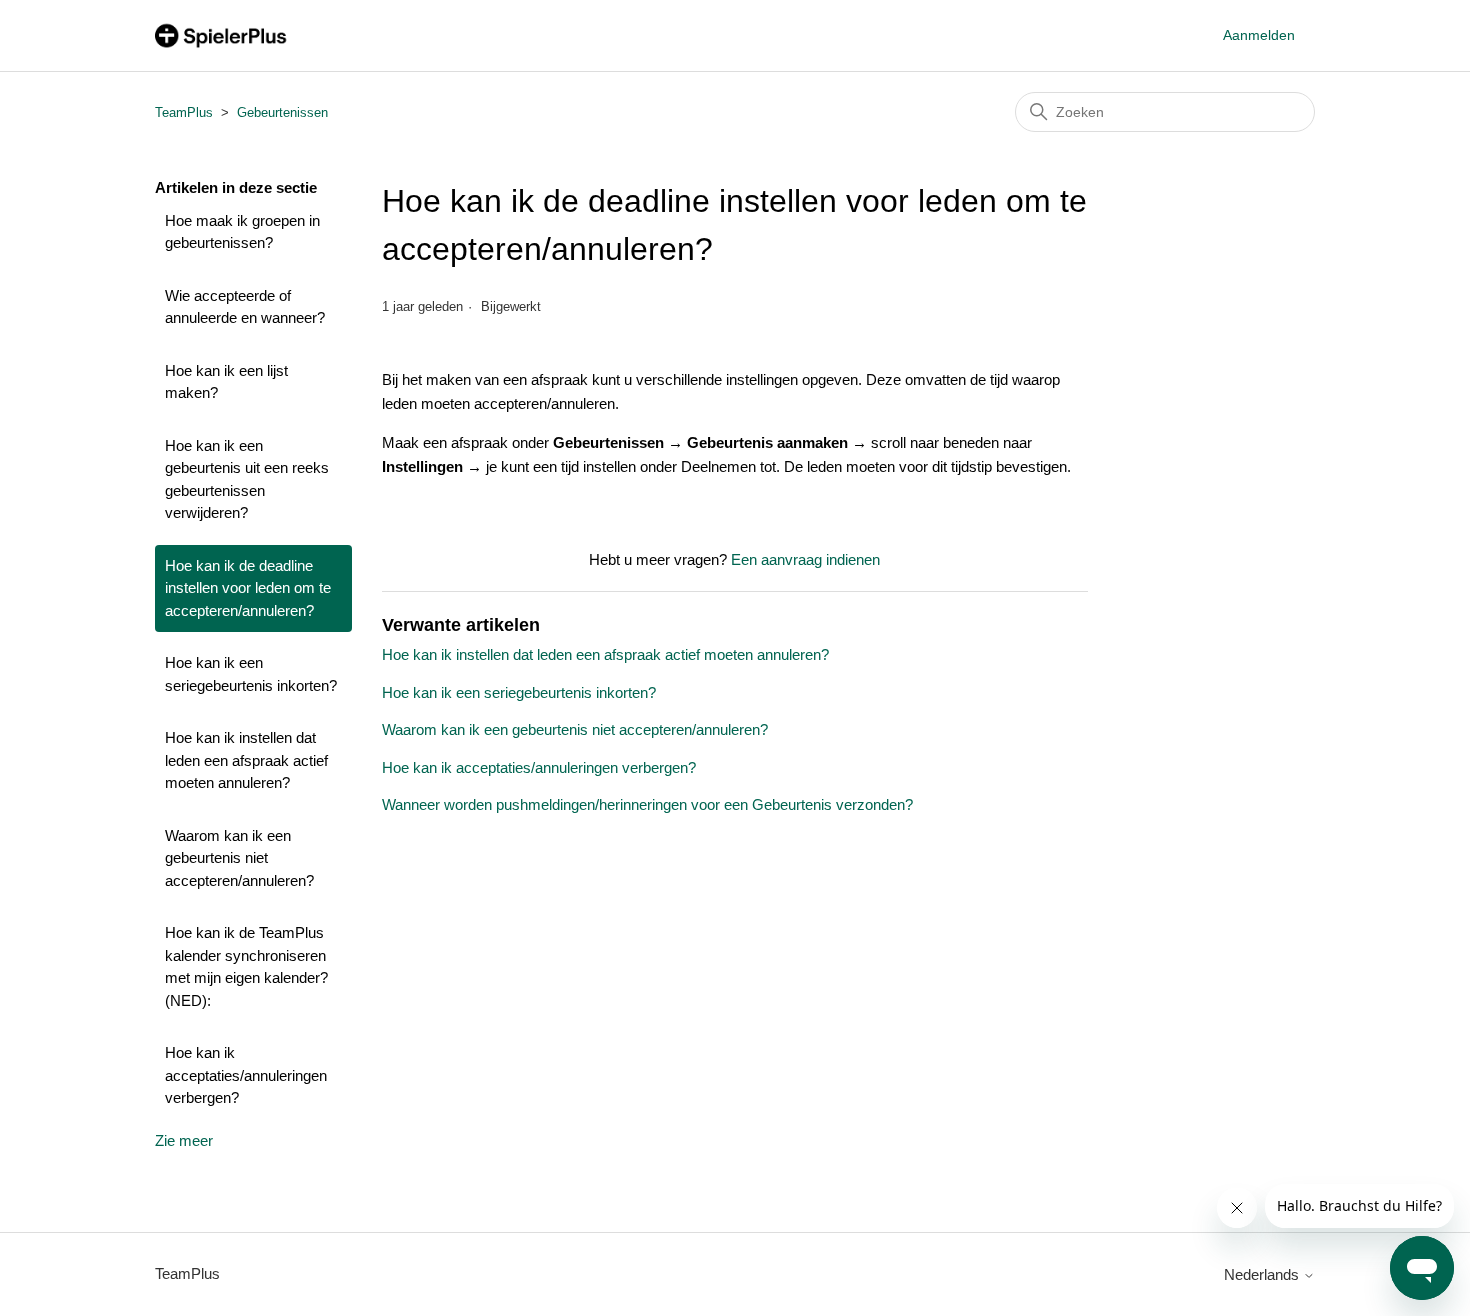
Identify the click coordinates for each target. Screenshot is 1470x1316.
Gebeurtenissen (282, 112)
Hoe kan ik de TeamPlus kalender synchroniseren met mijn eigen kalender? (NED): (246, 966)
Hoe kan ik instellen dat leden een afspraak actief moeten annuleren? (246, 760)
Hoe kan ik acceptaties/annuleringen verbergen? (246, 1075)
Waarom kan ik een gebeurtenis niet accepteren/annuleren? (239, 858)
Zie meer (184, 1140)
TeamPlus (184, 112)
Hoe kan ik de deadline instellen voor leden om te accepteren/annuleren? (248, 588)
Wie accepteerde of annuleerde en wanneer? (245, 307)
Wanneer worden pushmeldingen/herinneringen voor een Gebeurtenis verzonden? (647, 804)
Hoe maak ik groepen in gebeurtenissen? (242, 232)
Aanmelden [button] (1259, 35)
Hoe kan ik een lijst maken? (226, 382)
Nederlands (1263, 1274)
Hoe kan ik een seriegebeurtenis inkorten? (251, 674)
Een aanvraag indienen (805, 559)
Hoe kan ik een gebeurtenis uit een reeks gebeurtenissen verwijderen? (247, 479)
